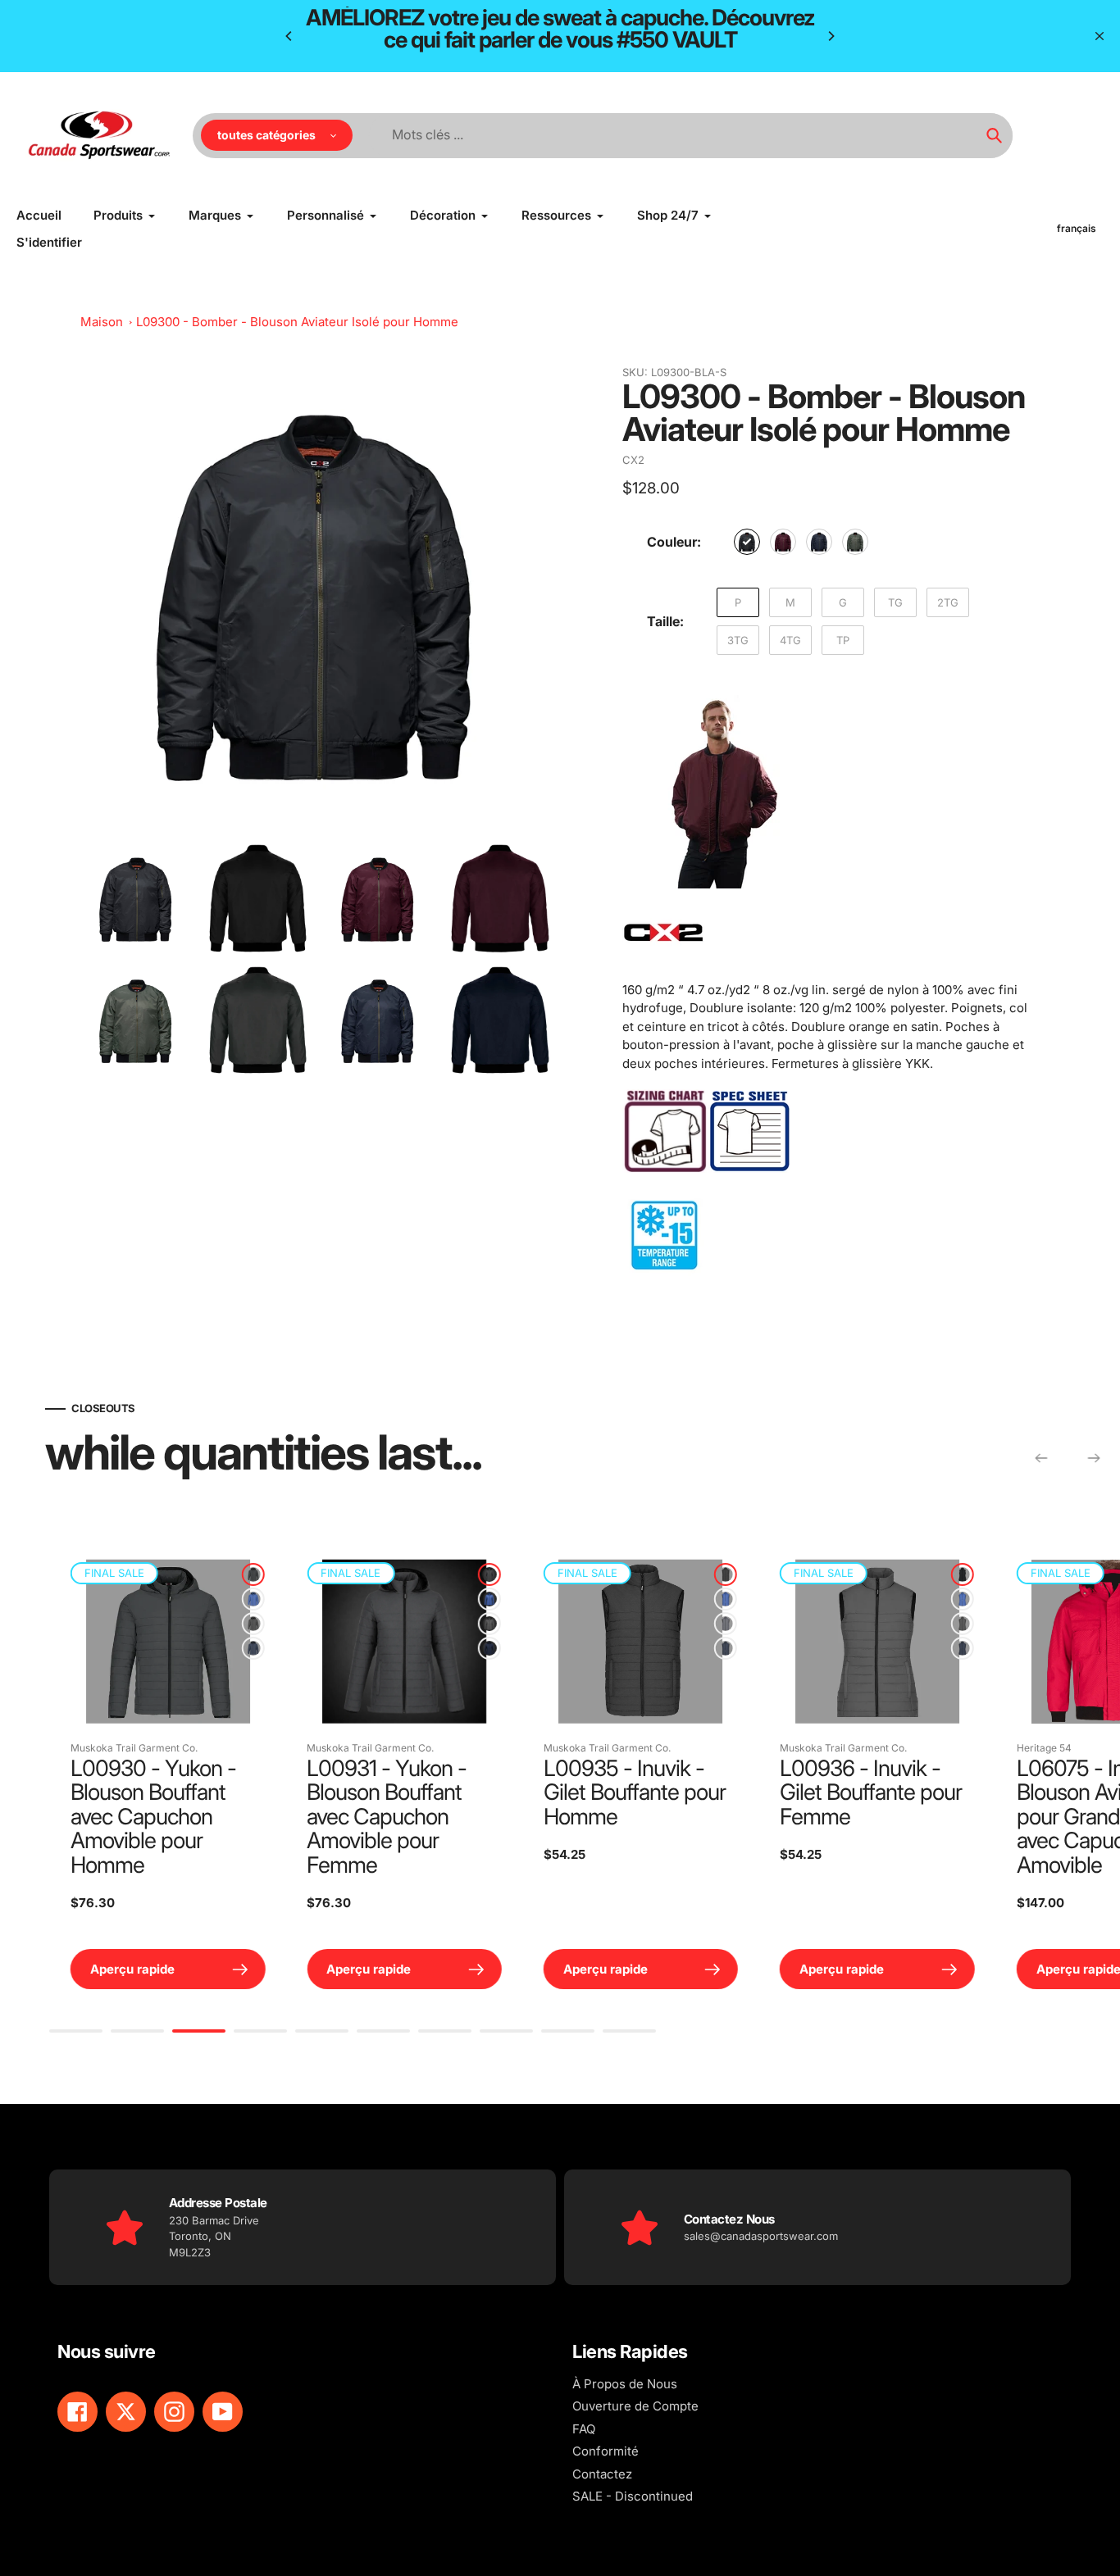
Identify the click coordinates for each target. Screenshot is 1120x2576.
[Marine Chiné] (157, 1648)
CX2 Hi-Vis (946, 1748)
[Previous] (289, 36)
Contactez (602, 2474)
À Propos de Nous (625, 2384)
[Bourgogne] (783, 542)
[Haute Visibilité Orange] (1104, 1599)
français (1077, 228)
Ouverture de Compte (635, 2406)
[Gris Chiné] (157, 1624)
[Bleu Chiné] (157, 1599)
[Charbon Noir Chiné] (157, 1574)
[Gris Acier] (631, 1624)
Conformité (606, 2451)
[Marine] (819, 542)
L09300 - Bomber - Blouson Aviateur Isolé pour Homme (297, 322)
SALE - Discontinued (633, 2496)
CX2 (633, 460)
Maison (102, 322)
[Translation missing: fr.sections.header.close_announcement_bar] (1100, 36)
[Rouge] (631, 1599)
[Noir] (747, 542)
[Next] (831, 36)
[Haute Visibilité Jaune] (1104, 1624)
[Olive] (855, 542)
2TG (948, 602)
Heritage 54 (475, 1748)
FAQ (584, 2429)
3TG (738, 640)
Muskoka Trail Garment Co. (275, 1748)
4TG (790, 640)
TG (895, 602)
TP (843, 640)
